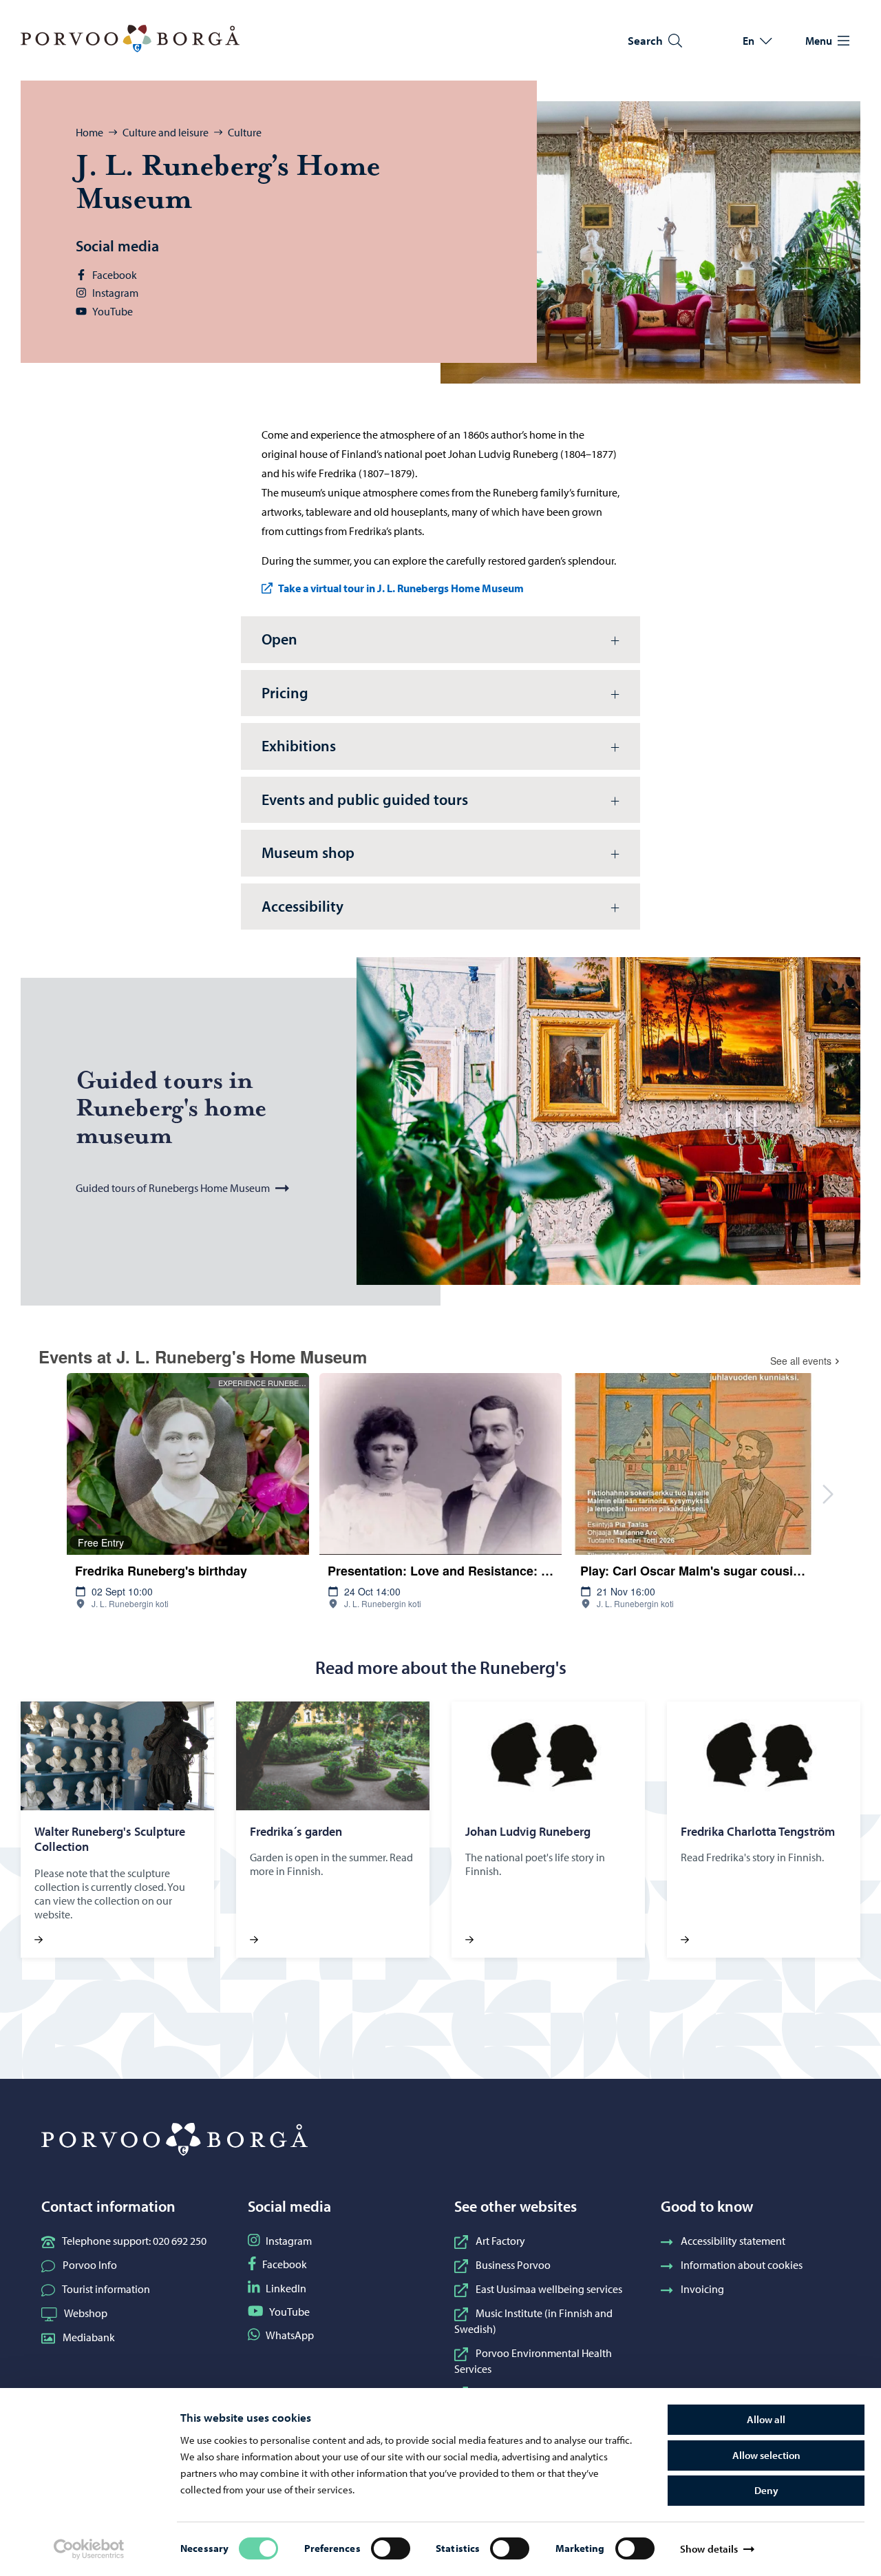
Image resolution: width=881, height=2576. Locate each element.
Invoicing (702, 2289)
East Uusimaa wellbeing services (549, 2289)
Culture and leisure (166, 132)
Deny (766, 2490)
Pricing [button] (285, 693)
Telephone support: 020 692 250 (134, 2241)
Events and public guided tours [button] (365, 799)
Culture (245, 132)
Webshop (86, 2313)
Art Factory (500, 2241)
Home (89, 132)
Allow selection (766, 2455)
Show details (709, 2549)
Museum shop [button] (308, 852)
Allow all (766, 2419)
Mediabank (89, 2337)
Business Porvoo (513, 2265)
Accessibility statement (733, 2241)
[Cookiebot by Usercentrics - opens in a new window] (89, 2549)
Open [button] (279, 639)
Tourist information (106, 2289)
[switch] (391, 2548)
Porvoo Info (90, 2265)
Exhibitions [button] (299, 746)
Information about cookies (742, 2265)
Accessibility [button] (302, 906)
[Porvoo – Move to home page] (130, 39)
